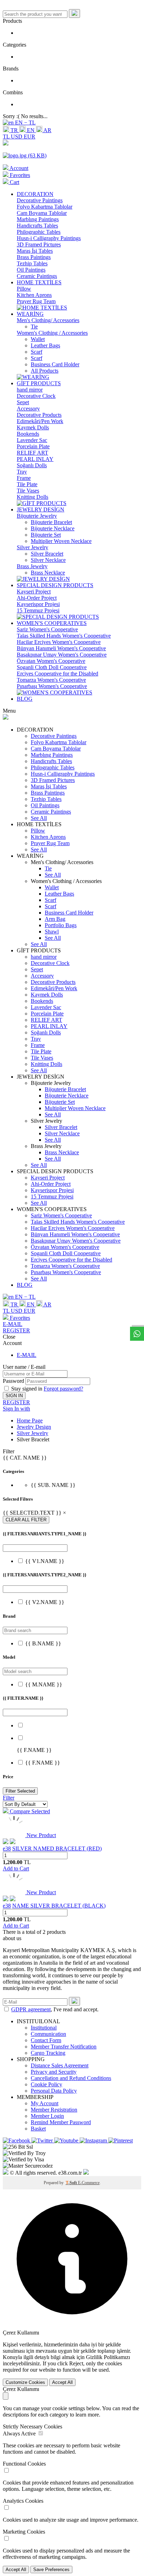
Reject (76, 2363)
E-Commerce (89, 2183)
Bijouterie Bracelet (51, 522)
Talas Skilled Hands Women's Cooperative (64, 636)
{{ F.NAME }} (43, 1763)
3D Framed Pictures (39, 244)
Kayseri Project (34, 592)
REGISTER (16, 1330)
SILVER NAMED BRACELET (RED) (57, 1848)
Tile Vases (28, 491)
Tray (22, 472)
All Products (45, 371)
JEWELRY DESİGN (41, 509)
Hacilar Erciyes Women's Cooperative (59, 642)
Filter (9, 1798)
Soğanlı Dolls (32, 465)
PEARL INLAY (35, 459)
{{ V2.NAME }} (45, 1602)
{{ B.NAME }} (43, 1643)
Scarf (37, 352)
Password (13, 1381)
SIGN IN (14, 1396)
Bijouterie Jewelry (37, 516)
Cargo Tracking (48, 2053)
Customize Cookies (25, 2382)
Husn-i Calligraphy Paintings (49, 238)
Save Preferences (51, 2570)
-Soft (72, 2183)
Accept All (62, 2382)
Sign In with (16, 1409)
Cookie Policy (46, 2084)
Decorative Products (39, 415)
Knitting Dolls (33, 497)
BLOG (25, 699)
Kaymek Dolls (33, 427)
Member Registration (54, 2110)
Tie (34, 327)
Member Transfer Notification (64, 2047)
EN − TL (25, 123)
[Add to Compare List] (13, 1842)
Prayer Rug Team (36, 301)
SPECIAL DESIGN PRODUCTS (55, 585)
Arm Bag (55, 919)
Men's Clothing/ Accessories (48, 320)
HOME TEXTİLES (39, 282)
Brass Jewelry (32, 566)
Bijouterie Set (46, 535)
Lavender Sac (32, 440)
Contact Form (46, 2040)
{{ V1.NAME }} (45, 1561)
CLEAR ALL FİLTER (26, 1520)
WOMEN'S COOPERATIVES (52, 623)
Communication (48, 2034)
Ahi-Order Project (37, 598)
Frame (24, 478)
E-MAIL (13, 1324)
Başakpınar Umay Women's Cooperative (62, 655)
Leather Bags (45, 345)
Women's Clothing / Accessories (52, 333)
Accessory (28, 409)
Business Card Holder (55, 364)
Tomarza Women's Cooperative (51, 680)
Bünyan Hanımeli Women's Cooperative (61, 648)
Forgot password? (63, 1389)
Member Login (47, 2116)
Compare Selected (29, 1811)
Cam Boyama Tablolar (42, 213)
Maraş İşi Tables (35, 251)
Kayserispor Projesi (38, 604)
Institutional (44, 2028)
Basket (38, 2129)
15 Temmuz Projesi (38, 610)
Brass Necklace (48, 573)
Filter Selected (20, 1791)
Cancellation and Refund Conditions (71, 2078)
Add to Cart (16, 1868)
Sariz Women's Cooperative (47, 629)
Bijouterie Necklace (53, 528)
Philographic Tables (39, 232)
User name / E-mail (24, 1367)
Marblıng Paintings (38, 219)
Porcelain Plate (33, 446)
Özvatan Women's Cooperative (51, 661)
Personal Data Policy (54, 2091)
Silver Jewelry (33, 547)
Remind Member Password (61, 2122)
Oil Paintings (31, 270)
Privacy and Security (54, 2072)
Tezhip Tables (32, 263)
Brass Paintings (34, 257)
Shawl (52, 932)
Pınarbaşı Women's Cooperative (52, 686)
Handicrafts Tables (37, 226)
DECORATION (35, 194)
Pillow (24, 289)
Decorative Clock (36, 396)
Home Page (30, 1420)
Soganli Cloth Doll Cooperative (52, 667)
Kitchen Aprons (34, 295)
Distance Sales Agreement (60, 2065)
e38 (7, 1848)
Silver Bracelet (47, 554)
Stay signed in (27, 1389)
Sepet (23, 402)
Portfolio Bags (61, 925)
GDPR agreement (31, 2009)
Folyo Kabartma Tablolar (45, 207)
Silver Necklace (48, 560)
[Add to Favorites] (6, 1842)
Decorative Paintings (40, 200)
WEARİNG (30, 314)
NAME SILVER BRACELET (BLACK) (59, 1906)
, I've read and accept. (55, 2009)
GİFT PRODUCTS (39, 383)
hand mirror (30, 390)
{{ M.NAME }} (44, 1684)
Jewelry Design (34, 1427)
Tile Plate (27, 484)
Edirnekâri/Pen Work (40, 421)
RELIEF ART (33, 453)
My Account (45, 2103)
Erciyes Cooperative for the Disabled (57, 674)
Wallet (38, 339)
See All (39, 818)
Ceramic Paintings (37, 276)
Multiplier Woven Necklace (61, 541)
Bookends (28, 434)
